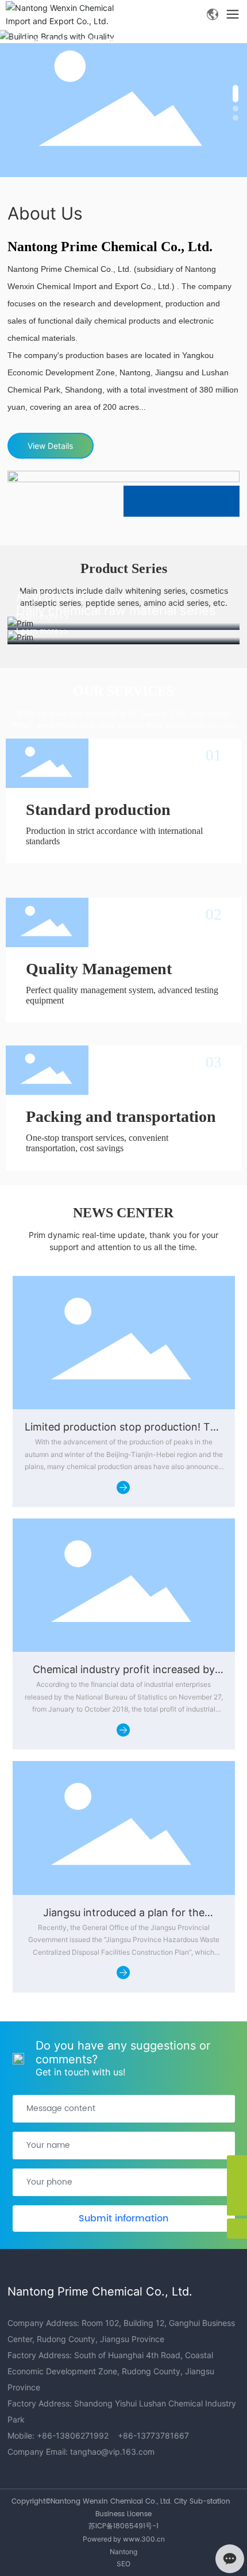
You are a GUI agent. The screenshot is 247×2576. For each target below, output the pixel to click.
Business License (123, 2514)
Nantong (123, 2552)
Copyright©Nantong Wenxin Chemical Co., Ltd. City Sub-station (121, 2502)
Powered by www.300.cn (124, 2539)
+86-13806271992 (73, 2435)
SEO (123, 2564)
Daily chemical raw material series (116, 610)
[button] (236, 94)
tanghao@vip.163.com (112, 2452)
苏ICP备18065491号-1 (123, 2526)
